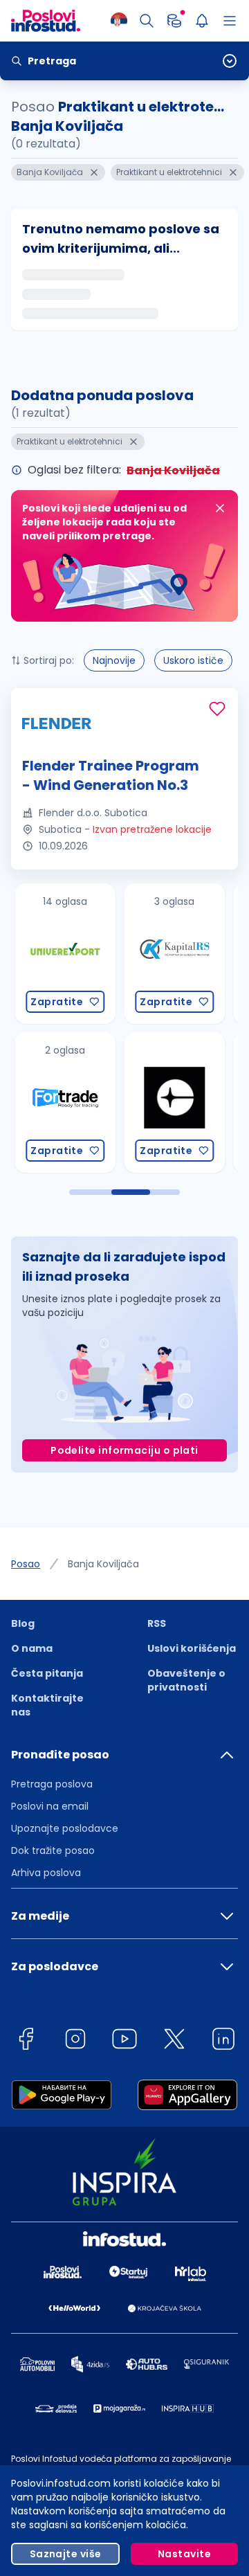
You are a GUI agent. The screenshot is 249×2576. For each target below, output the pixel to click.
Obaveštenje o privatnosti (186, 1680)
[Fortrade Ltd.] (59, 1102)
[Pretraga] (147, 21)
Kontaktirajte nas (47, 1705)
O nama (32, 1648)
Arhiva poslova (46, 1873)
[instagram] (75, 2041)
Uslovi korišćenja (192, 1648)
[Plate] (174, 21)
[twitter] (174, 2041)
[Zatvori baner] (220, 508)
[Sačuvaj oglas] (217, 709)
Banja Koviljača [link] (103, 1564)
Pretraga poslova (52, 1784)
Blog (23, 1623)
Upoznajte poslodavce (65, 1828)
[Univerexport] (59, 954)
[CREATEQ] (168, 1102)
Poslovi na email (50, 1806)
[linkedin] (223, 2041)
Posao (26, 1564)
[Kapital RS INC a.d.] (168, 954)
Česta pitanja (47, 1673)
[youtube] (124, 2041)
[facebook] (26, 2041)
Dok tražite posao (53, 1850)
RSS (157, 1623)
